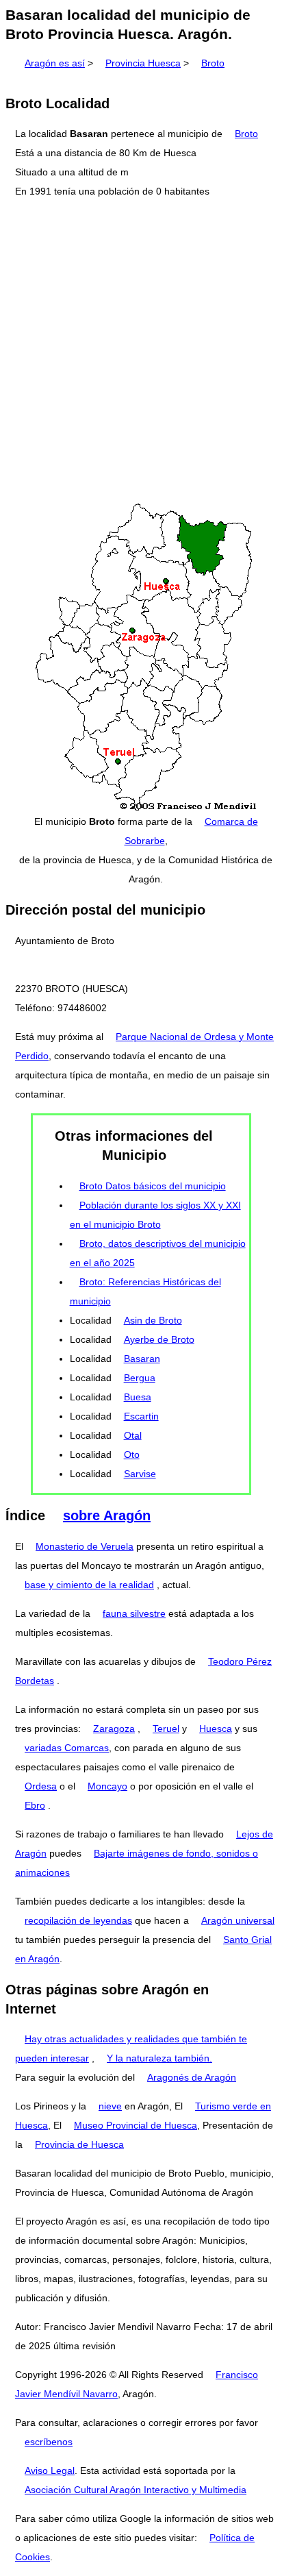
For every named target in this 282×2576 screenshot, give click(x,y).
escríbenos (49, 2442)
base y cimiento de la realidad (89, 1585)
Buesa (138, 1397)
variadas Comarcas (67, 1748)
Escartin (141, 1416)
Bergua (140, 1378)
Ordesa (41, 1786)
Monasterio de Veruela (85, 1546)
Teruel (166, 1729)
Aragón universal (238, 1920)
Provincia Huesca (143, 63)
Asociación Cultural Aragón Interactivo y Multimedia (136, 2490)
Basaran (142, 1359)
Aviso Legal (50, 2470)
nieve (110, 2106)
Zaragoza (114, 1729)
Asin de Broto (153, 1320)
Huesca (216, 1729)
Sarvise (140, 1474)
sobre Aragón (107, 1515)
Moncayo (107, 1786)
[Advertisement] (141, 351)
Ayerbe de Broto (159, 1339)
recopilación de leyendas (78, 1920)
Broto (213, 63)
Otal (133, 1435)
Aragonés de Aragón (192, 2077)
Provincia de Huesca (79, 2144)
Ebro (35, 1805)
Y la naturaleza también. (159, 2058)
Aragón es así (55, 63)
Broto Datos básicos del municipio (153, 1186)
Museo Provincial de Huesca (136, 2125)
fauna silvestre (134, 1613)
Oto (132, 1454)
